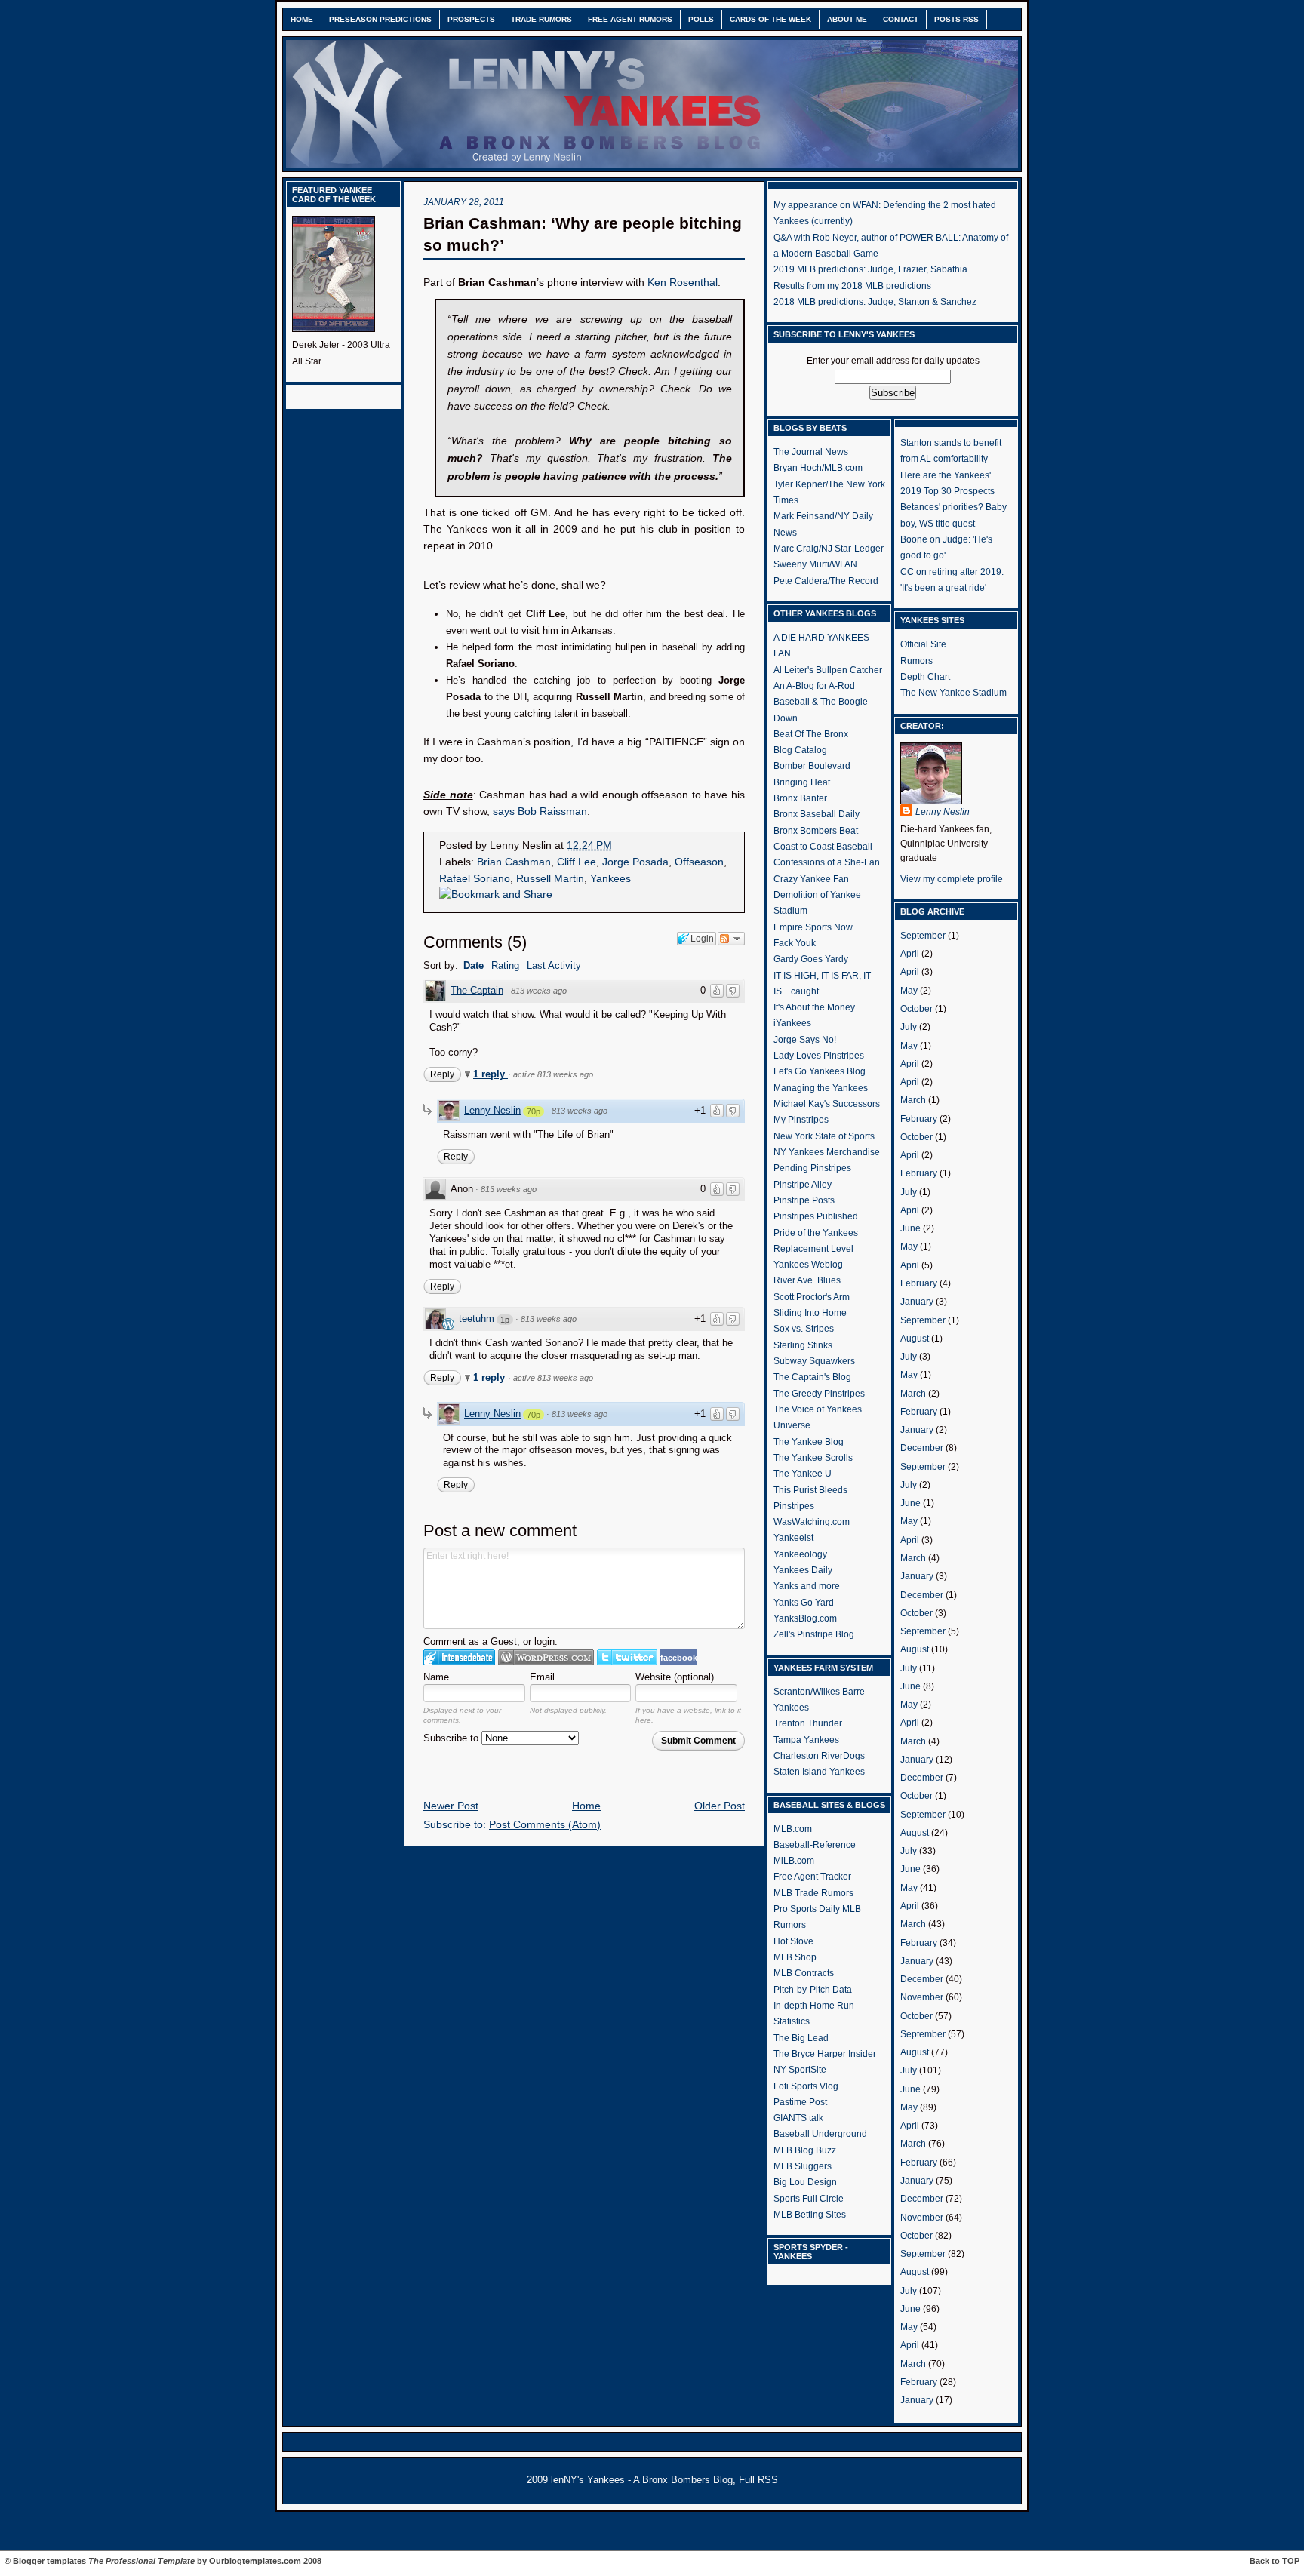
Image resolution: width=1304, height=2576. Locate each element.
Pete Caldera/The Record (826, 581)
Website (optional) (675, 1677)
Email (542, 1677)
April (910, 954)
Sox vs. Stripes (804, 1329)
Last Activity (554, 965)
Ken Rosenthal (683, 283)
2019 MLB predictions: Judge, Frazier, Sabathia (870, 269)
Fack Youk (795, 943)
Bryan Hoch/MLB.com (818, 468)
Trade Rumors (541, 19)
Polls (701, 19)
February (919, 1119)
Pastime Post (800, 2102)
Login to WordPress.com (546, 1657)
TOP (1291, 2561)
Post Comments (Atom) (545, 1825)
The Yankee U (803, 1474)
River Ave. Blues (807, 1280)
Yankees (610, 879)
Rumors (916, 661)
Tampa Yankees (806, 1740)
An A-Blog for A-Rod (814, 686)
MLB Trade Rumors (813, 1893)
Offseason (699, 862)
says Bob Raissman (540, 812)
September (923, 936)
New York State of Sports (824, 1136)
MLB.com (793, 1829)
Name (436, 1677)
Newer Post (451, 1806)
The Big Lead (801, 2038)
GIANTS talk (798, 2118)
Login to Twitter (627, 1657)
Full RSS (758, 2480)
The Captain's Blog (812, 1377)
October (916, 1009)
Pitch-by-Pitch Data (813, 1990)
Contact (901, 19)
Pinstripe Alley (803, 1185)
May (909, 991)
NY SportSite (800, 2070)
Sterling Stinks (803, 1345)
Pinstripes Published (816, 1216)
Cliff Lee (577, 862)
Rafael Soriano (475, 879)
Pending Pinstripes (812, 1168)
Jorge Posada (635, 862)
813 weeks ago (539, 991)
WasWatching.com (812, 1522)
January (917, 1302)
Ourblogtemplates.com (255, 2561)
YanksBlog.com (805, 1618)
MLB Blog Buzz (805, 2150)
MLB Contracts (804, 1973)
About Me (847, 19)
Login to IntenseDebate (459, 1657)
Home (302, 19)
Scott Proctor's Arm (812, 1297)
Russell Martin (550, 879)
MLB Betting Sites (810, 2215)
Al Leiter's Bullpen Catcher (828, 670)
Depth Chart (925, 677)
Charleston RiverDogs (819, 1756)
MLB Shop (795, 1957)
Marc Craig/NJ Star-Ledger (829, 549)
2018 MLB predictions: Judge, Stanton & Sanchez (875, 302)
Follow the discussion (731, 939)
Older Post (720, 1806)
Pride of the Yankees (816, 1233)
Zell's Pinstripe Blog (814, 1634)
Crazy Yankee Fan (811, 879)
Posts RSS (956, 19)
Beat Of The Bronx (811, 734)
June (910, 1228)
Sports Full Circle (809, 2199)
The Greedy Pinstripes (819, 1394)
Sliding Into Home (810, 1313)
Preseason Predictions (380, 19)
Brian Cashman (514, 862)
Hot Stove (793, 1941)
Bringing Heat (802, 782)
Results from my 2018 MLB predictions (852, 286)
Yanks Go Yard (804, 1603)
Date (474, 965)
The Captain (477, 990)
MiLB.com (794, 1861)
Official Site (923, 644)
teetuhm (477, 1319)
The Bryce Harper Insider (825, 2054)
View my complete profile (952, 879)
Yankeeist (793, 1538)
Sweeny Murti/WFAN (815, 564)
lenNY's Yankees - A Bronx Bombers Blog (642, 2480)
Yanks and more (807, 1586)
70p (534, 1111)
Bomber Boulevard (812, 766)
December (922, 1448)
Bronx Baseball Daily (817, 814)
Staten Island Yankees (819, 1772)
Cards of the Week (770, 19)
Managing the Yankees (821, 1088)
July (909, 1027)
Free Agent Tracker (812, 1877)
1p (505, 1320)
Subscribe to (452, 1738)
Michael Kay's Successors (827, 1104)
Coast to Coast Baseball (823, 847)
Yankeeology (800, 1554)
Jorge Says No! (805, 1040)
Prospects (471, 19)
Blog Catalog (800, 750)
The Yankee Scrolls (813, 1458)
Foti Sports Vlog (806, 2086)
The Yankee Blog (809, 1442)
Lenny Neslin (492, 1110)
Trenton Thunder (808, 1723)
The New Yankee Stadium (953, 693)
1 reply (491, 1074)
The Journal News (811, 452)
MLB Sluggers (803, 2166)
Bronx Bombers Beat (816, 831)
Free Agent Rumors (630, 19)
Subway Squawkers (814, 1361)
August (915, 1339)
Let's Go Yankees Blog (820, 1071)
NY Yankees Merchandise (827, 1152)
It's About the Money (814, 1007)
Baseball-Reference (815, 1845)
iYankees (792, 1023)
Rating (505, 965)
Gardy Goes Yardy (811, 959)
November (922, 1997)
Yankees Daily (803, 1570)
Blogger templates (49, 2561)
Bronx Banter (800, 798)
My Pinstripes (801, 1120)
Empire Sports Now (813, 927)
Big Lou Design (805, 2182)
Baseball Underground (820, 2134)
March (913, 1100)
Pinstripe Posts (804, 1200)
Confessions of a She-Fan (827, 862)
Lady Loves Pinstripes (819, 1056)
